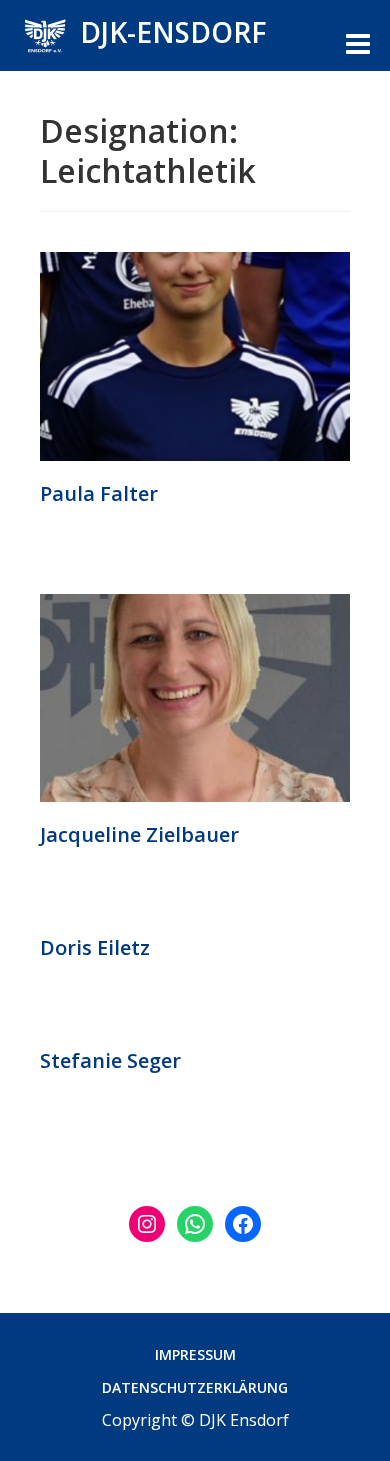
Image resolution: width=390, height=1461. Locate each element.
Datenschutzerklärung (195, 1387)
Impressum (195, 1354)
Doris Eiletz (95, 947)
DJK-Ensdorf (173, 32)
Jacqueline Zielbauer (139, 834)
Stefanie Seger (110, 1060)
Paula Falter (99, 493)
